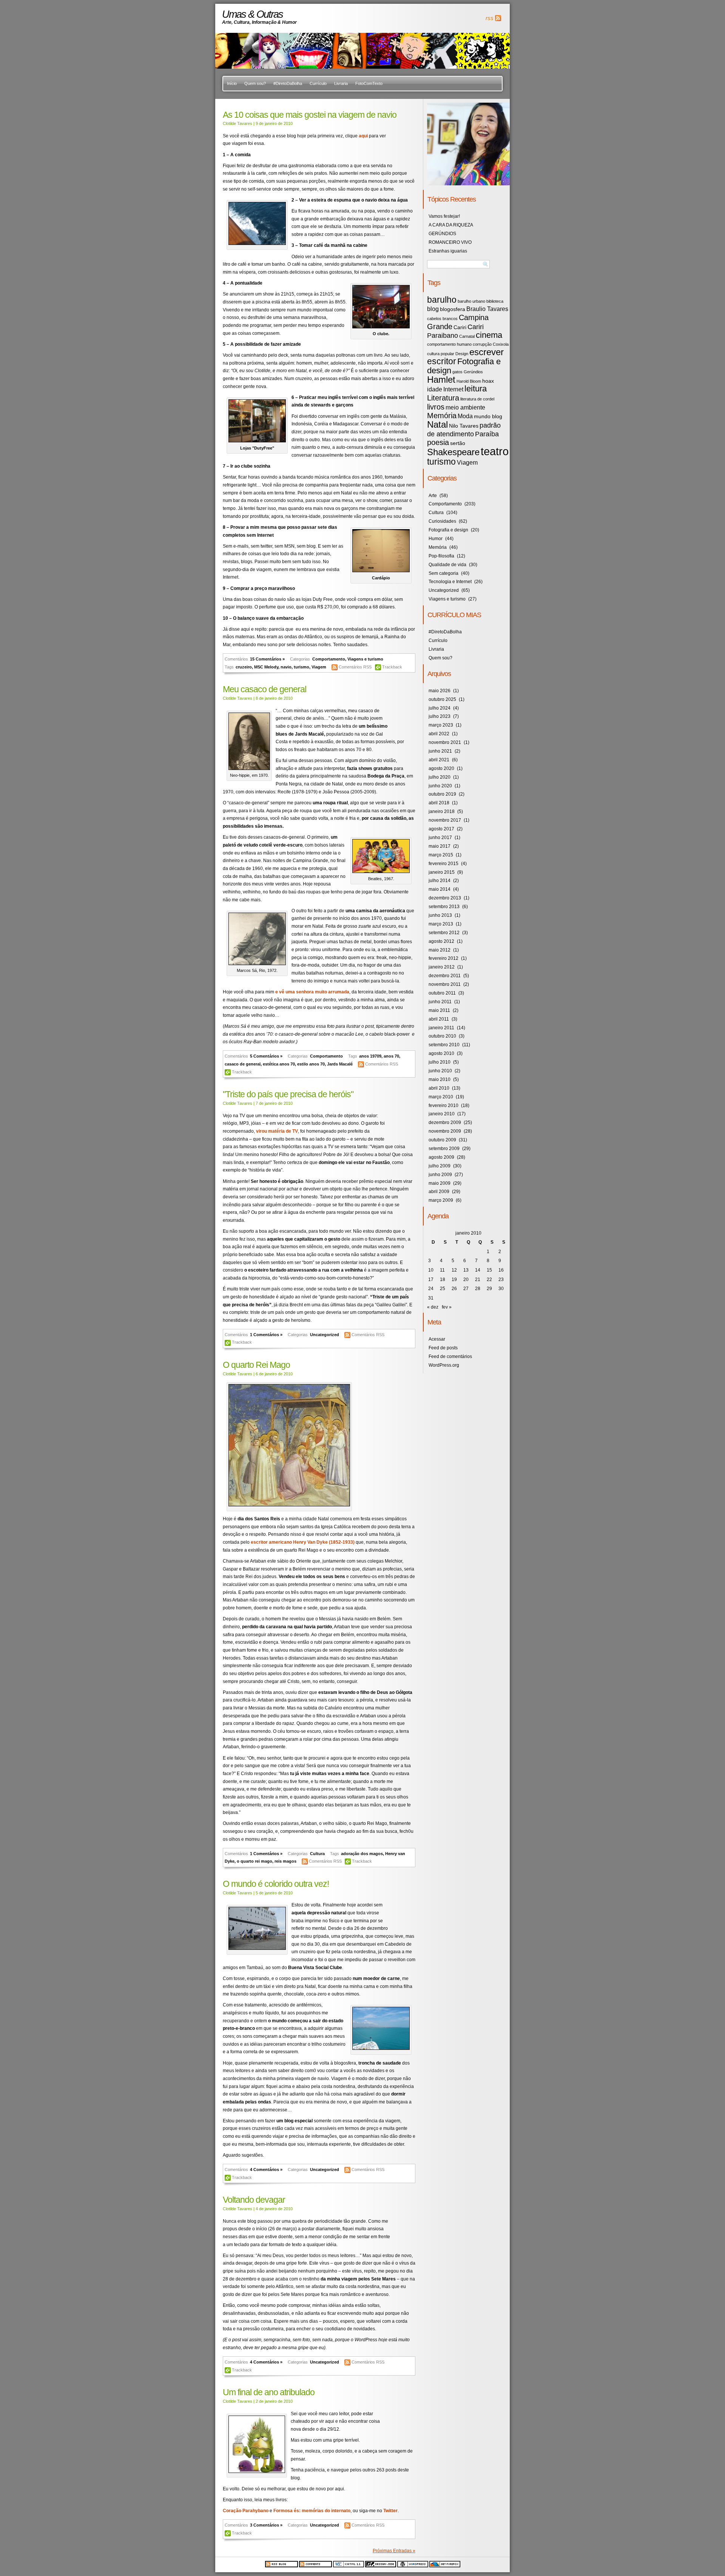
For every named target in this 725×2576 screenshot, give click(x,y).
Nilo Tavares (464, 426)
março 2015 (441, 855)
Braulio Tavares (487, 309)
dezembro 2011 (445, 976)
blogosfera (453, 309)
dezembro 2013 (445, 898)
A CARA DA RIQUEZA (451, 225)
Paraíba (487, 434)
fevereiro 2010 (443, 1106)
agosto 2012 (441, 941)
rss (490, 18)
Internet (453, 389)
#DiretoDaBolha (288, 83)
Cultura (317, 1854)
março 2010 (441, 1097)
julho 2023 (440, 716)
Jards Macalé (340, 1064)
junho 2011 (440, 1002)
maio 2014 (440, 889)
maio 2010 (440, 1079)
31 (431, 1298)
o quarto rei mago (255, 1861)
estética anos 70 (279, 1064)
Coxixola (501, 344)
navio (286, 667)
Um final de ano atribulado (269, 2392)
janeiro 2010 (442, 1114)
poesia (438, 442)
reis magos (285, 1861)
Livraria (341, 83)
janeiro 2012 (442, 967)
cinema (489, 335)
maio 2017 (440, 846)
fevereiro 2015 (443, 864)
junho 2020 (440, 786)
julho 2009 (440, 1166)
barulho (442, 300)
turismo (302, 667)
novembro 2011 (445, 984)
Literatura (443, 398)
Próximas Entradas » (394, 2551)
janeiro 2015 (442, 872)
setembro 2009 (444, 1149)
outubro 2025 (442, 699)
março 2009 (441, 1200)
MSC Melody (266, 667)
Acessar (437, 1339)
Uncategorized (325, 1335)
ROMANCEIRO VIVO (450, 242)
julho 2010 (440, 1062)
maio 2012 (440, 950)
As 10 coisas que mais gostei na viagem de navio (310, 115)
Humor (436, 539)
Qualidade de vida (447, 565)
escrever (487, 352)
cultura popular (441, 354)
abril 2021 (439, 760)
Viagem (319, 667)
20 (466, 1280)
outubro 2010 (442, 1036)
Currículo (318, 83)
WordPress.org (444, 1365)
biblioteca (495, 301)
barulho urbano (471, 301)
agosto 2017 (441, 829)
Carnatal (467, 336)
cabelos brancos (442, 319)
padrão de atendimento (464, 430)
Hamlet (441, 380)
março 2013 (441, 924)
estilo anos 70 (311, 1064)
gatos (457, 372)
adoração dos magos (362, 1854)
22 (489, 1280)
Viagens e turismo (365, 659)
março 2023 (441, 725)
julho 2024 (440, 708)
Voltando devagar (254, 2200)
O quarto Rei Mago (256, 1365)
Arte (433, 496)
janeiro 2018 (442, 811)
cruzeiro (244, 667)
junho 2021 (440, 751)
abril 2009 (439, 1192)
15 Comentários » (267, 659)
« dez (433, 1307)
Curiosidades (442, 521)
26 (454, 1289)
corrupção (482, 344)
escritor (442, 361)
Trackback (392, 667)
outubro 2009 (442, 1140)
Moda (465, 416)
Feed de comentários (450, 1357)
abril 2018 (439, 803)
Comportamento (329, 659)
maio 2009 (440, 1183)
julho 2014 (440, 881)
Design (462, 354)
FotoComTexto (369, 83)
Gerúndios (473, 372)
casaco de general (243, 1064)
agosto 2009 (441, 1157)
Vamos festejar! (444, 216)
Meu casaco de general (265, 689)
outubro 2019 (442, 794)
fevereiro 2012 (443, 958)
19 (454, 1280)
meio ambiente (465, 407)
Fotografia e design (464, 366)
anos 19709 (370, 1056)
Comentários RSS (356, 667)
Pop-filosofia (441, 556)
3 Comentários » (266, 2525)
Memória (442, 416)
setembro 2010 (444, 1045)
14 (478, 1270)
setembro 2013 (444, 907)
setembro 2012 (444, 933)
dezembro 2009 (445, 1122)
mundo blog (488, 417)
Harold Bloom (469, 381)
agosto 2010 (441, 1053)
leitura (476, 389)
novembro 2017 (445, 820)
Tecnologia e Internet (450, 582)
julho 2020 (440, 777)
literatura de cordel (477, 399)
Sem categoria (443, 573)
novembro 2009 (445, 1131)
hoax (488, 381)
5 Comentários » (266, 1056)
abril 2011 (439, 1019)
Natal (437, 424)
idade (435, 389)
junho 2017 (440, 838)
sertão (458, 443)
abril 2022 (439, 734)
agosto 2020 (441, 768)
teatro (495, 451)
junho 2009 (440, 1175)
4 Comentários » (266, 2170)
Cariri (460, 327)
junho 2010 (440, 1071)
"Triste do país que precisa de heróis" (288, 1094)
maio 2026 (440, 691)
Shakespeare (453, 452)
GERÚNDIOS (442, 234)
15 (489, 1270)
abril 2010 (439, 1088)
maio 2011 (439, 1010)
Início (232, 83)
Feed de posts (443, 1348)
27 (466, 1289)
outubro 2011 (442, 993)
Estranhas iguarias (448, 251)
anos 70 (391, 1056)
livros (436, 407)
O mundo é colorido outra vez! (276, 1884)
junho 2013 (440, 915)
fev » (447, 1307)
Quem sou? (255, 83)
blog (433, 309)
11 (442, 1270)
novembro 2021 (445, 742)
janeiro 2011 (441, 1028)
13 (466, 1270)
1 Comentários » (266, 1335)
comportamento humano (449, 344)
